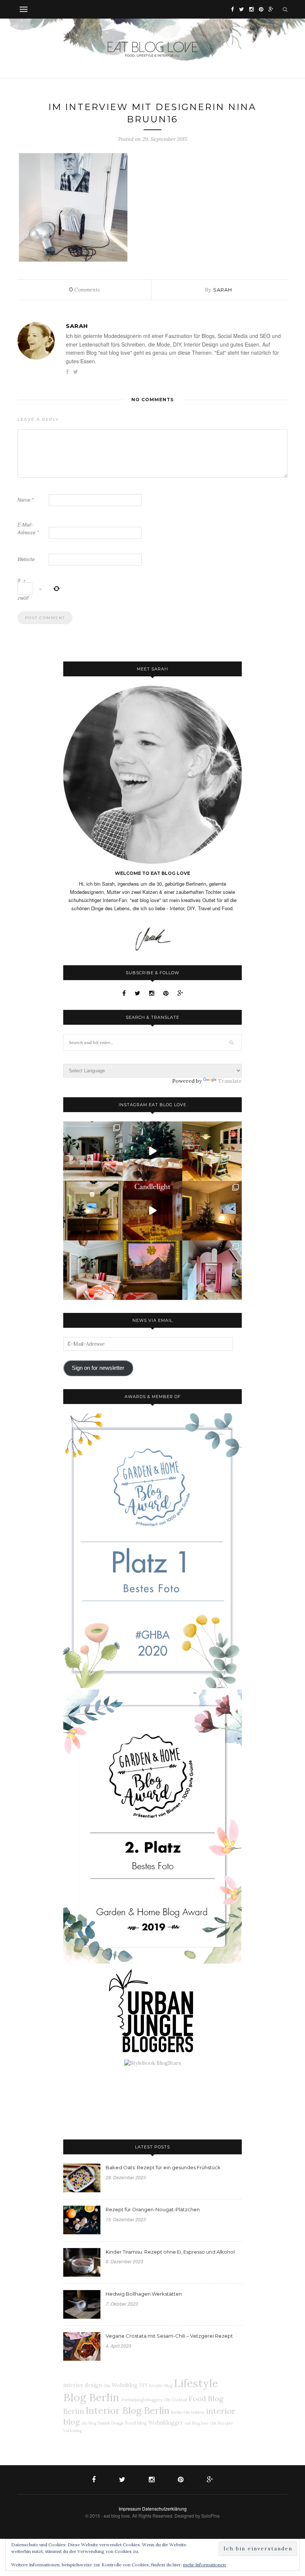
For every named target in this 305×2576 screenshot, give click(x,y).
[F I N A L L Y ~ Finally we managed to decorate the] (212, 1211)
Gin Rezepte (221, 2423)
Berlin (176, 2412)
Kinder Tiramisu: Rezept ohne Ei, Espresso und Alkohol (170, 2252)
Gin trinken (194, 2412)
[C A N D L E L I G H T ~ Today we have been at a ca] (152, 1211)
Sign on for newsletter (98, 1368)
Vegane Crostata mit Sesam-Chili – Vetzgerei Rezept (169, 2336)
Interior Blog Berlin (128, 2410)
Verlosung (73, 2431)
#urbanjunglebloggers (142, 2400)
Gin (107, 2386)
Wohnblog (125, 2385)
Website (26, 559)
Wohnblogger (166, 2423)
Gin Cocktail (175, 2400)
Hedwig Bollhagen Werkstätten (144, 2294)
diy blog (89, 2423)
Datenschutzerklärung (164, 2509)
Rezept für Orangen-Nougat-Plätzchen (153, 2209)
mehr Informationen (204, 2565)
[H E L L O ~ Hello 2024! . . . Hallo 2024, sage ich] (93, 1151)
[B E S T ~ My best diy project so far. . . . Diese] (212, 1270)
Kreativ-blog (161, 2386)
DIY (143, 2385)
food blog (136, 2423)
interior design (83, 2385)
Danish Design (111, 2423)
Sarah (223, 290)
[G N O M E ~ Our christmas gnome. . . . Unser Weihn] (152, 1151)
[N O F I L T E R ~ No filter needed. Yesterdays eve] (152, 1270)
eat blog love (197, 2423)
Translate (230, 1081)
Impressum (130, 2509)
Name (25, 500)
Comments (84, 290)
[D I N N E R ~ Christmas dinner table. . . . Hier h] (212, 1151)
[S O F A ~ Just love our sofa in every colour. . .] (93, 1270)
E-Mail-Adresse (28, 528)
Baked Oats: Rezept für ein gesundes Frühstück (163, 2167)
